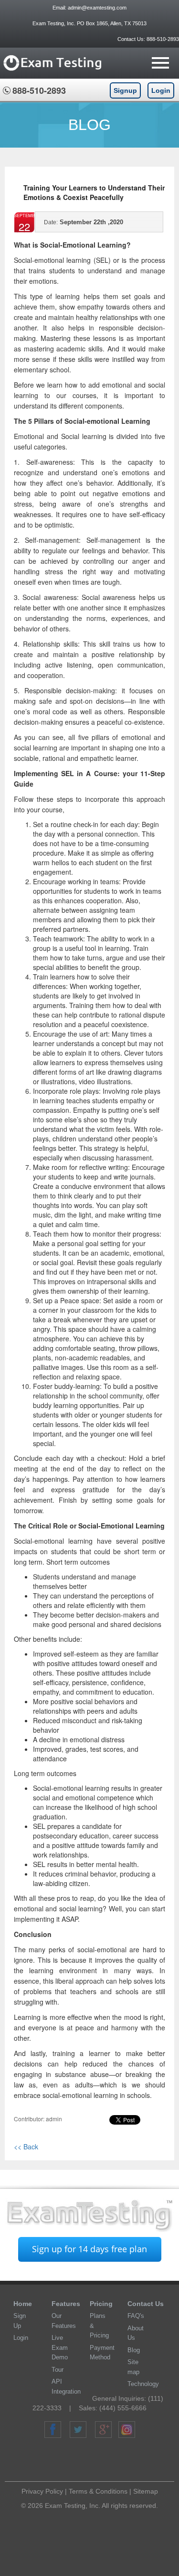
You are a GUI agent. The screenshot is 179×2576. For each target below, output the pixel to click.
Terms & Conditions (98, 2491)
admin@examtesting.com (97, 8)
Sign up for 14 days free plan (89, 2249)
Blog (134, 2350)
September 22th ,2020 (84, 222)
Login (161, 90)
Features (66, 2304)
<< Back (26, 2147)
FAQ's (136, 2316)
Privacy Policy (42, 2491)
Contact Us (146, 2304)
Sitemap (146, 2491)
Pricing (101, 2304)
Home (23, 2304)
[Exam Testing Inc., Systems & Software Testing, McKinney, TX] (94, 2461)
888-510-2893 (162, 39)
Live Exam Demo (60, 2347)
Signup (125, 90)
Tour (58, 2370)
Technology (143, 2384)
